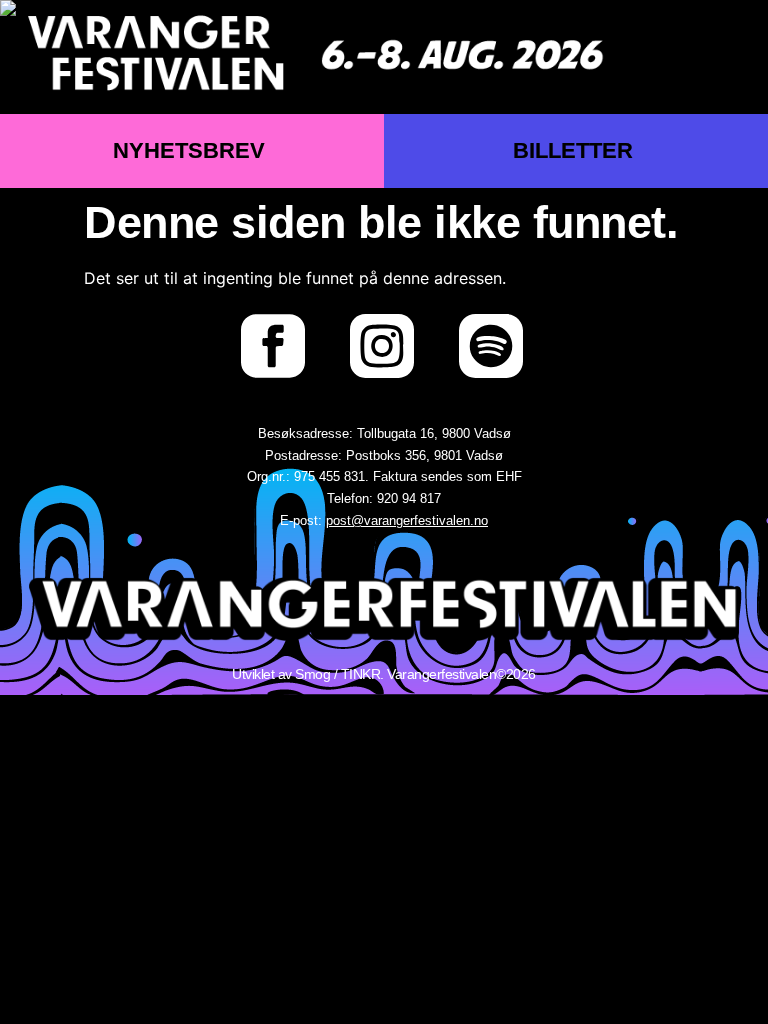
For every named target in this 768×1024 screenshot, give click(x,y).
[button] (726, 56)
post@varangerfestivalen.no (407, 520)
